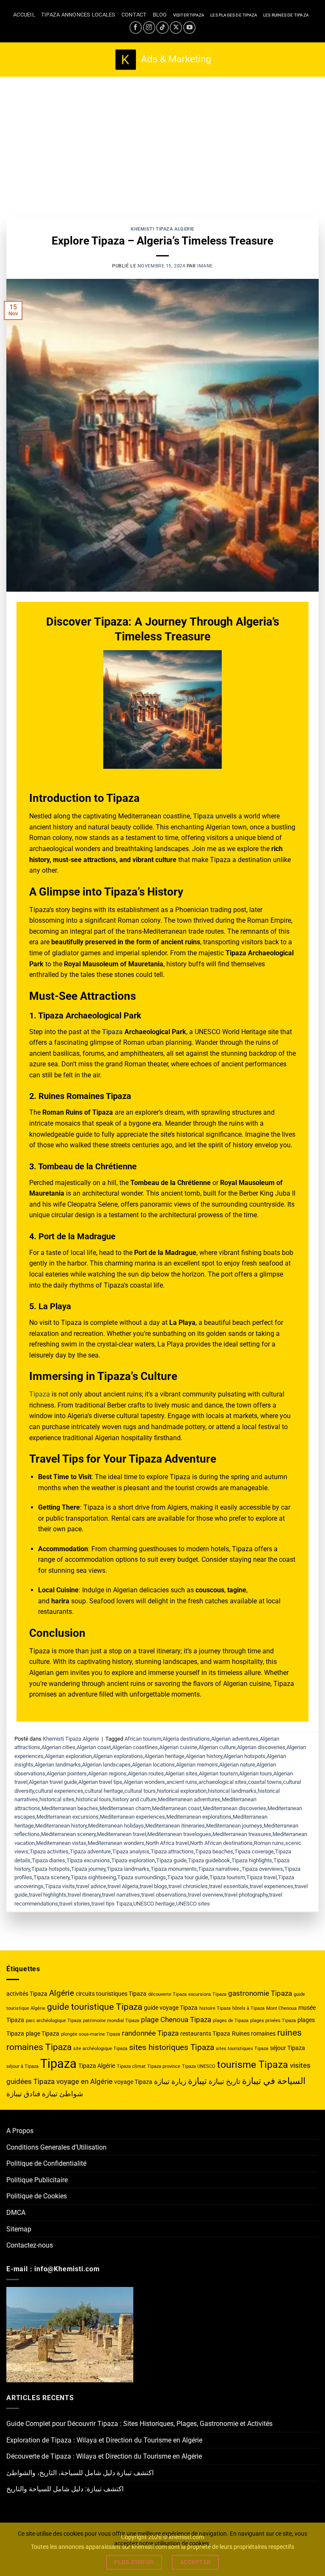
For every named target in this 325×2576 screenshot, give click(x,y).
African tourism (143, 1739)
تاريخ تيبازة (224, 2081)
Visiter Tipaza (189, 15)
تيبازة (197, 2081)
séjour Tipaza (288, 2048)
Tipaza (112, 1032)
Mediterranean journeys (234, 1826)
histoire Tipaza (215, 2008)
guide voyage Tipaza (171, 2008)
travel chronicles (188, 1886)
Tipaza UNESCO (199, 2066)
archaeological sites (223, 1782)
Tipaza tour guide (188, 1877)
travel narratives (121, 1895)
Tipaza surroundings (142, 1877)
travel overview (205, 1895)
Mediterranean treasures (242, 1834)
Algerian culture (217, 1747)
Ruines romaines (254, 2034)
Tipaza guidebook (209, 1860)
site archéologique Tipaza (100, 2049)
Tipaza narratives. (219, 1869)
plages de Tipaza (231, 2021)
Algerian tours (256, 1773)
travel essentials (229, 1886)
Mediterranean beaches (70, 1808)
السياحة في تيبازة (274, 2081)
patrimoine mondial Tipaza (111, 2021)
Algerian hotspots (244, 1756)
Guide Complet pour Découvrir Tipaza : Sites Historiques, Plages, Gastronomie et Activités (139, 2424)
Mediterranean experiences (132, 1817)
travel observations (164, 1895)
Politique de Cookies (37, 2196)
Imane (205, 266)
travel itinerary (84, 1895)
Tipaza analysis (131, 1851)
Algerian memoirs (197, 1765)
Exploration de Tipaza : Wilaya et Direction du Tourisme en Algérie (104, 2440)
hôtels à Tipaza (248, 2008)
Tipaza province (164, 2066)
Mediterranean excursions (67, 1817)
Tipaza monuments (174, 1869)
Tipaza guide (171, 1860)
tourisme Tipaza (253, 2065)
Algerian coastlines (135, 1747)
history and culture (135, 1799)
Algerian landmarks (58, 1765)
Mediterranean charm (125, 1808)
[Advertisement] (162, 140)
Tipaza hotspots (51, 1869)
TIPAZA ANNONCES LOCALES (78, 15)
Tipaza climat (131, 2066)
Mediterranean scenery (68, 1834)
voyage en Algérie (84, 2081)
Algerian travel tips (100, 1782)
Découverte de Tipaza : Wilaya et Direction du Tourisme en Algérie (104, 2456)
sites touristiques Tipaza (242, 2049)
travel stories (75, 1904)
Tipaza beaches (214, 1851)
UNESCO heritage (154, 1904)
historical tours (94, 1799)
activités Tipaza (27, 1994)
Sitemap (19, 2229)
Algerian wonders (144, 1782)
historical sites (57, 1799)
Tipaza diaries (48, 1860)
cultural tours (140, 1791)
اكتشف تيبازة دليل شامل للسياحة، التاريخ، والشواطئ (80, 2473)
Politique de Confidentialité (46, 2163)
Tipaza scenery (51, 1877)
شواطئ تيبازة (62, 2094)
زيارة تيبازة (170, 2081)
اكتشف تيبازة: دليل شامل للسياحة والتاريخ (65, 2489)
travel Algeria (123, 1886)
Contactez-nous (30, 2245)
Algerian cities (58, 1747)
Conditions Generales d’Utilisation (56, 2147)
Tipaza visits (60, 1886)
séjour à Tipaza (22, 2066)
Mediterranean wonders (116, 1843)
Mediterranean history (61, 1826)
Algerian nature (237, 1765)
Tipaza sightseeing (93, 1877)
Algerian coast (94, 1747)
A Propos (20, 2131)
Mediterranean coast (177, 1808)
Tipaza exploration (133, 1860)
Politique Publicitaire (37, 2180)
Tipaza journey (88, 1869)
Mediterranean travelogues (179, 1834)
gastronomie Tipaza (260, 1993)
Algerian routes (146, 1773)
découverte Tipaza (167, 1994)
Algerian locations (153, 1765)
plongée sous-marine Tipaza (91, 2034)
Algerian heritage (164, 1756)
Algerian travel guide (53, 1782)
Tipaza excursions (88, 1860)
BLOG (160, 15)
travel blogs (153, 1886)
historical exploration (182, 1791)
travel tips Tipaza (112, 1904)
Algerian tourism (218, 1773)
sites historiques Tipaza (172, 2047)
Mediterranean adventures (189, 1799)
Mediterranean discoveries (234, 1808)
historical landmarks (232, 1791)
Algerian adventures (235, 1739)
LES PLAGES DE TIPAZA (234, 15)
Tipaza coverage (254, 1851)
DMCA (16, 2213)
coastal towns (265, 1782)
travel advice (91, 1886)
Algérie (62, 1993)
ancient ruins (182, 1782)
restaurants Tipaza (205, 2034)
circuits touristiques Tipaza (111, 1994)
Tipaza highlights (252, 1860)
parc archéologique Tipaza (54, 2021)
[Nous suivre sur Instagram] (149, 27)
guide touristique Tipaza (95, 2007)
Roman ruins (269, 1843)
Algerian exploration (68, 1756)
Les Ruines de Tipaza (286, 15)
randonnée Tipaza (150, 2033)
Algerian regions (107, 1773)
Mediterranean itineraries (175, 1826)
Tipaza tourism (227, 1877)
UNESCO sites (193, 1904)
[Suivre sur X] (176, 27)
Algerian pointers (67, 1773)
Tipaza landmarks (128, 1869)
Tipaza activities (49, 1851)
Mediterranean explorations (199, 1817)
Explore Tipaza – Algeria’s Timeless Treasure (162, 241)
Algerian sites (181, 1773)
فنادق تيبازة (23, 2094)
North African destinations (221, 1843)
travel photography (246, 1895)
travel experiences (271, 1886)
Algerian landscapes (106, 1765)
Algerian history (204, 1756)
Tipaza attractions (172, 1851)
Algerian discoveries (261, 1747)
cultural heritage (104, 1791)
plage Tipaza (43, 2034)
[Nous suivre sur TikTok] (162, 27)
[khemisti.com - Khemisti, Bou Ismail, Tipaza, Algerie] (163, 60)
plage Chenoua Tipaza (176, 2020)
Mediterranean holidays (116, 1826)
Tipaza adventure (90, 1851)
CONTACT (134, 15)
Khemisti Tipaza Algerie (162, 229)
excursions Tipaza (207, 1994)
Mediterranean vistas (61, 1843)
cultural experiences (59, 1791)
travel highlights (48, 1895)
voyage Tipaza (133, 2082)
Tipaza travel (262, 1877)
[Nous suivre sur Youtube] (189, 27)
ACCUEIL (24, 15)
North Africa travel (167, 1843)
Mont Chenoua (281, 2008)
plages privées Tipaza (273, 2021)
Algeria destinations (186, 1739)
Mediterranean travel (121, 1834)
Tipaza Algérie (97, 2066)
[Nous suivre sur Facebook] (136, 27)
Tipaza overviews (262, 1869)
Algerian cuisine (178, 1747)
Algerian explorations (118, 1756)
